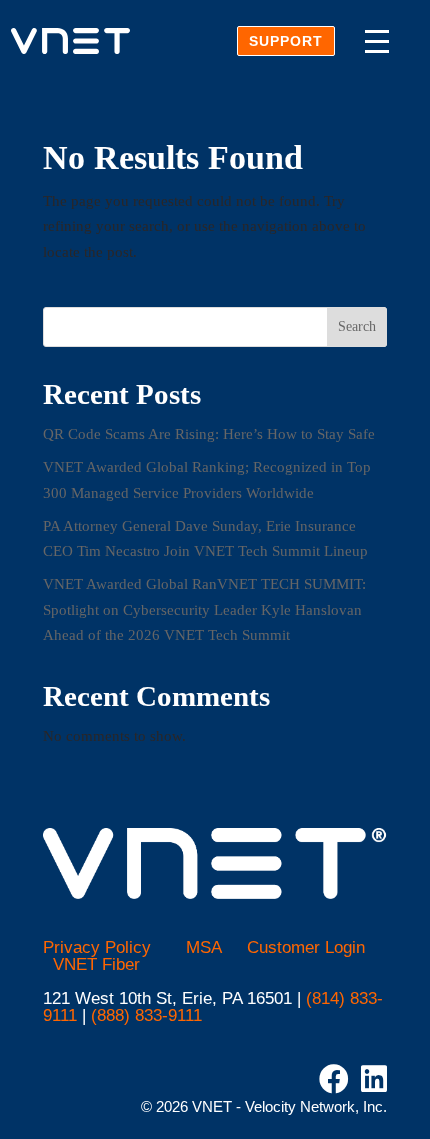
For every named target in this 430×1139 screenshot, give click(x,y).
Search (357, 326)
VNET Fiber (96, 964)
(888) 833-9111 (146, 1015)
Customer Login (306, 947)
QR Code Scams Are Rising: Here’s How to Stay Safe (209, 434)
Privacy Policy (97, 947)
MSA (204, 947)
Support (286, 41)
